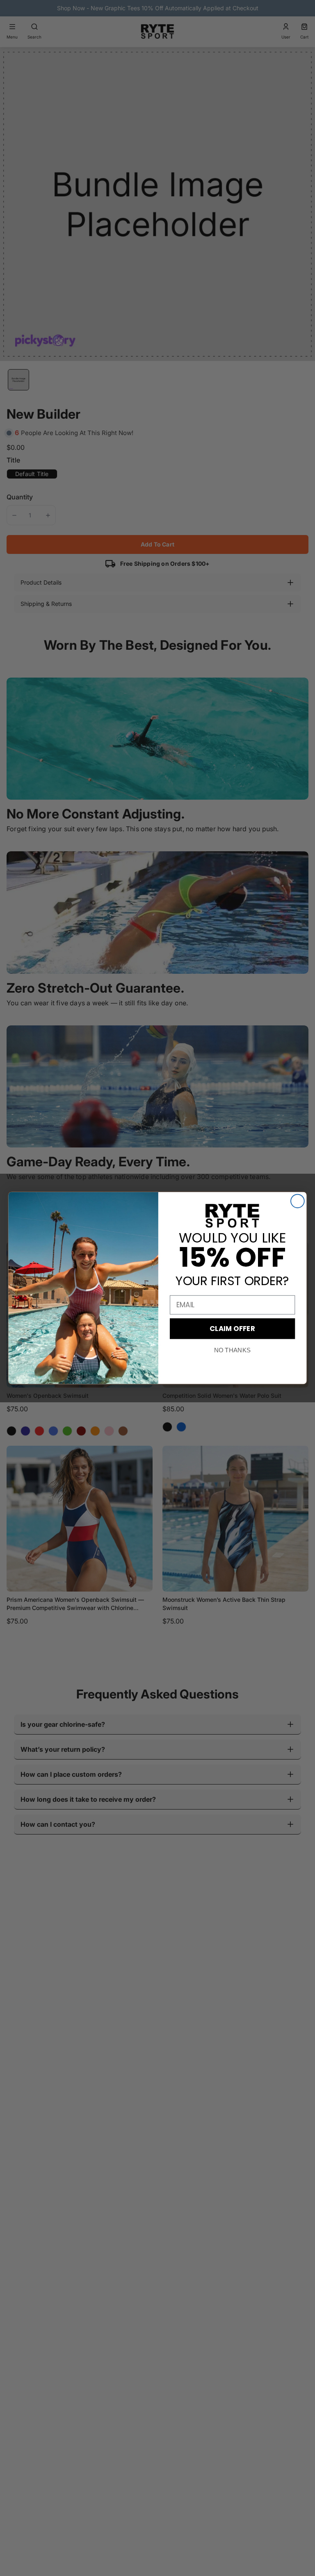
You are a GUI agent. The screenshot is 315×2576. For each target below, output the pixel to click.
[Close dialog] (298, 1201)
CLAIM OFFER (232, 1328)
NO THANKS (232, 1350)
